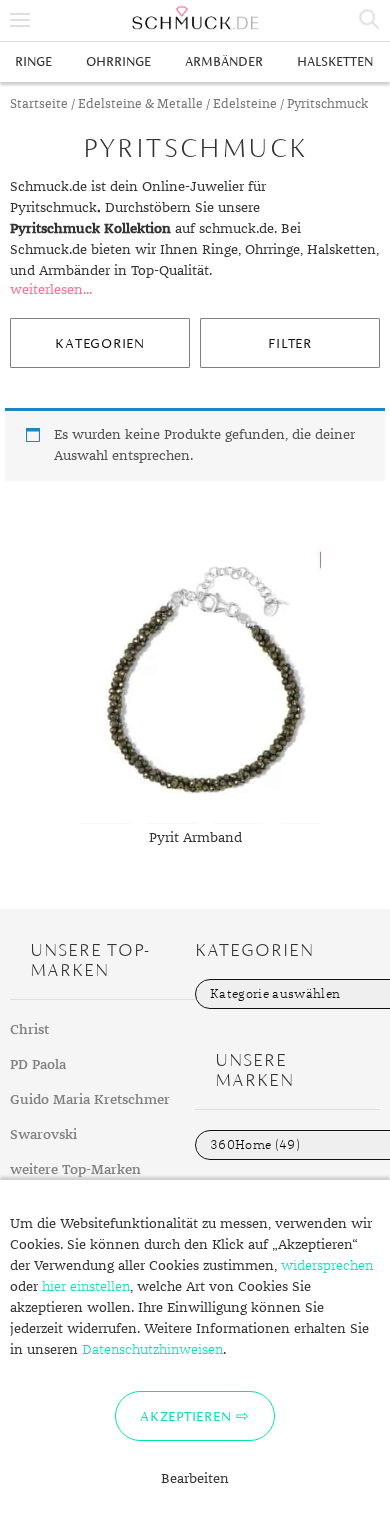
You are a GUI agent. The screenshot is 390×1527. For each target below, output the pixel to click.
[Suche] (370, 20)
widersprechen (327, 1266)
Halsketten (335, 61)
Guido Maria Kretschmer (90, 1100)
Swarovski (43, 1135)
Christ (29, 1030)
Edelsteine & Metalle (140, 104)
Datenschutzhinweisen (152, 1350)
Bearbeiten (195, 1479)
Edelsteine (245, 104)
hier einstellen (86, 1287)
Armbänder (224, 61)
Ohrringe (118, 61)
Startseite (39, 104)
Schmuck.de (195, 18)
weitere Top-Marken (75, 1170)
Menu (20, 20)
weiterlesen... (51, 290)
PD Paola (38, 1065)
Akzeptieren (185, 1416)
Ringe (33, 61)
